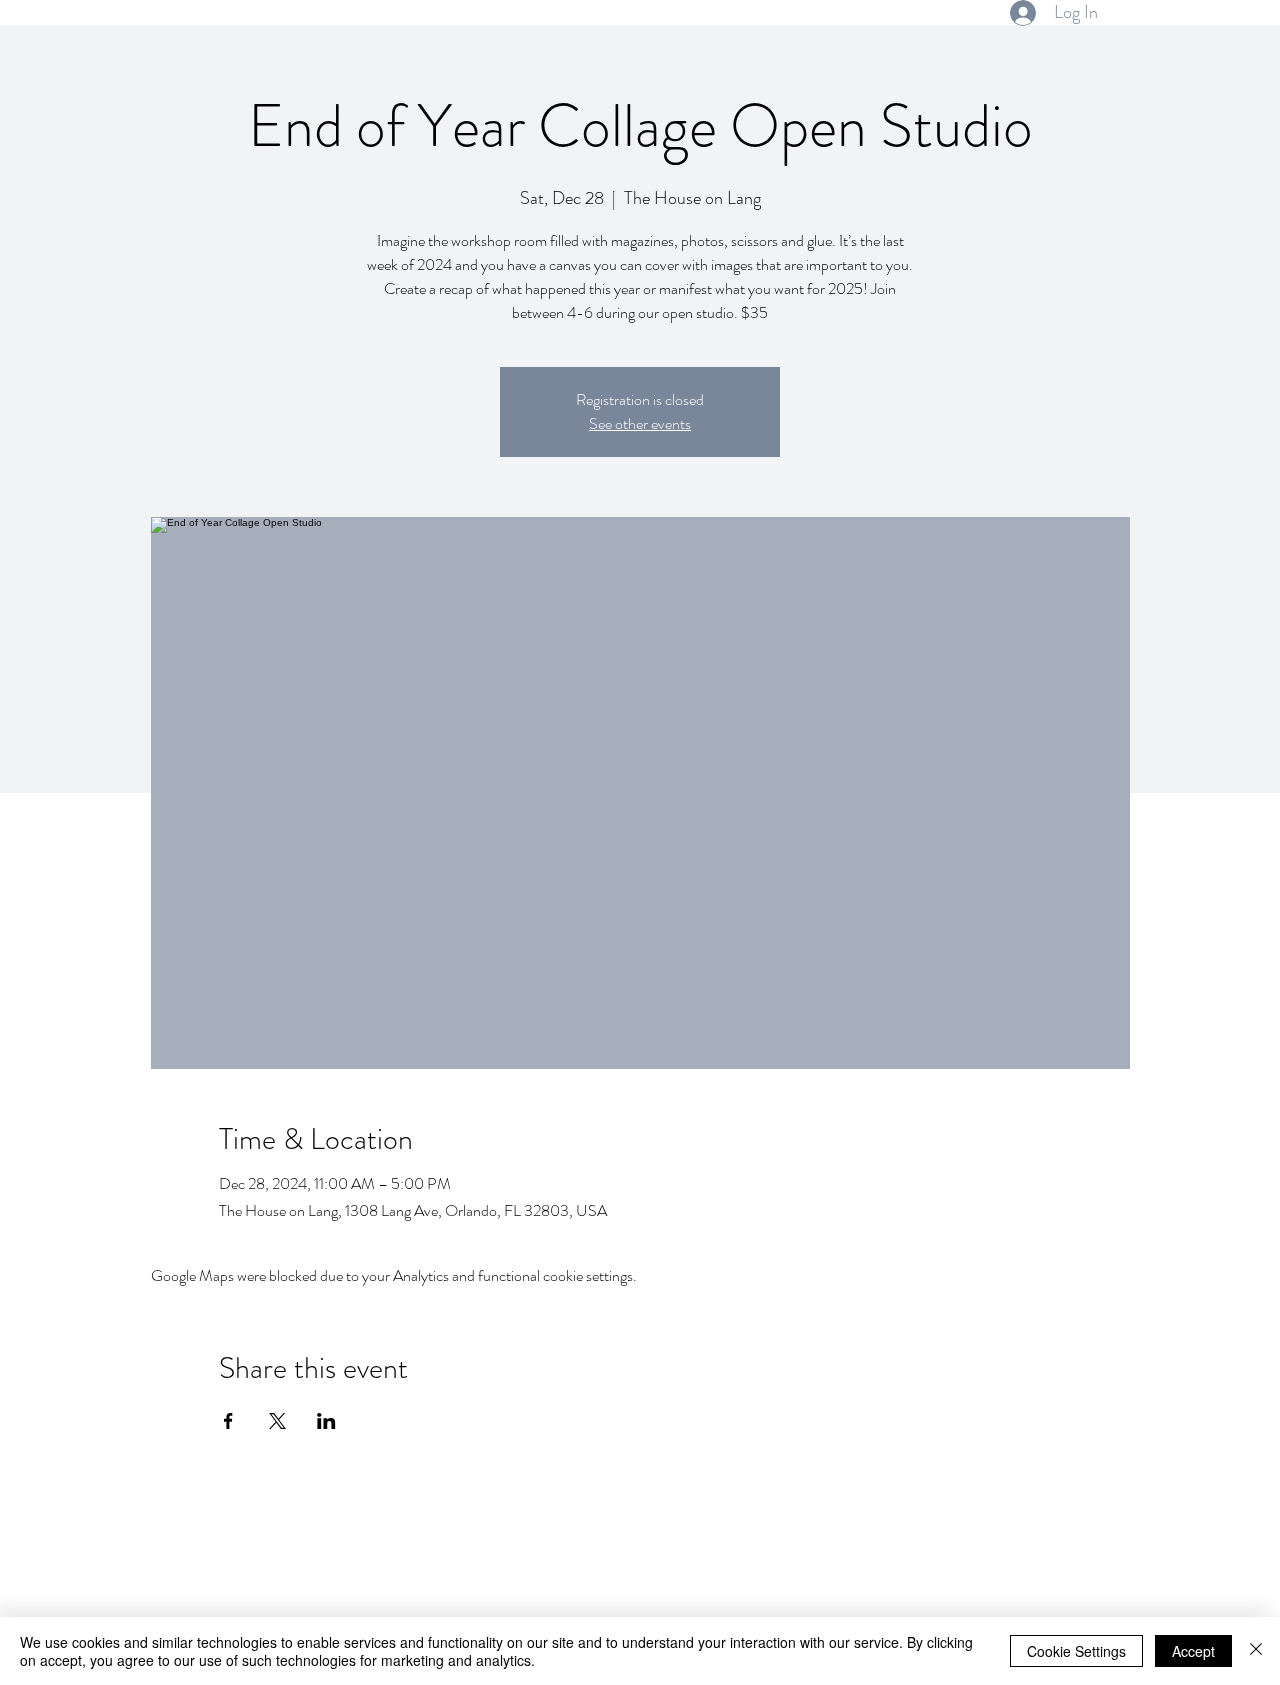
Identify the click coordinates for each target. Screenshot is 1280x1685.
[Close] (1256, 1651)
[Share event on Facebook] (228, 1421)
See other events (640, 423)
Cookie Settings (1076, 1651)
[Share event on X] (277, 1421)
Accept (1193, 1651)
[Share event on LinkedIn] (326, 1421)
